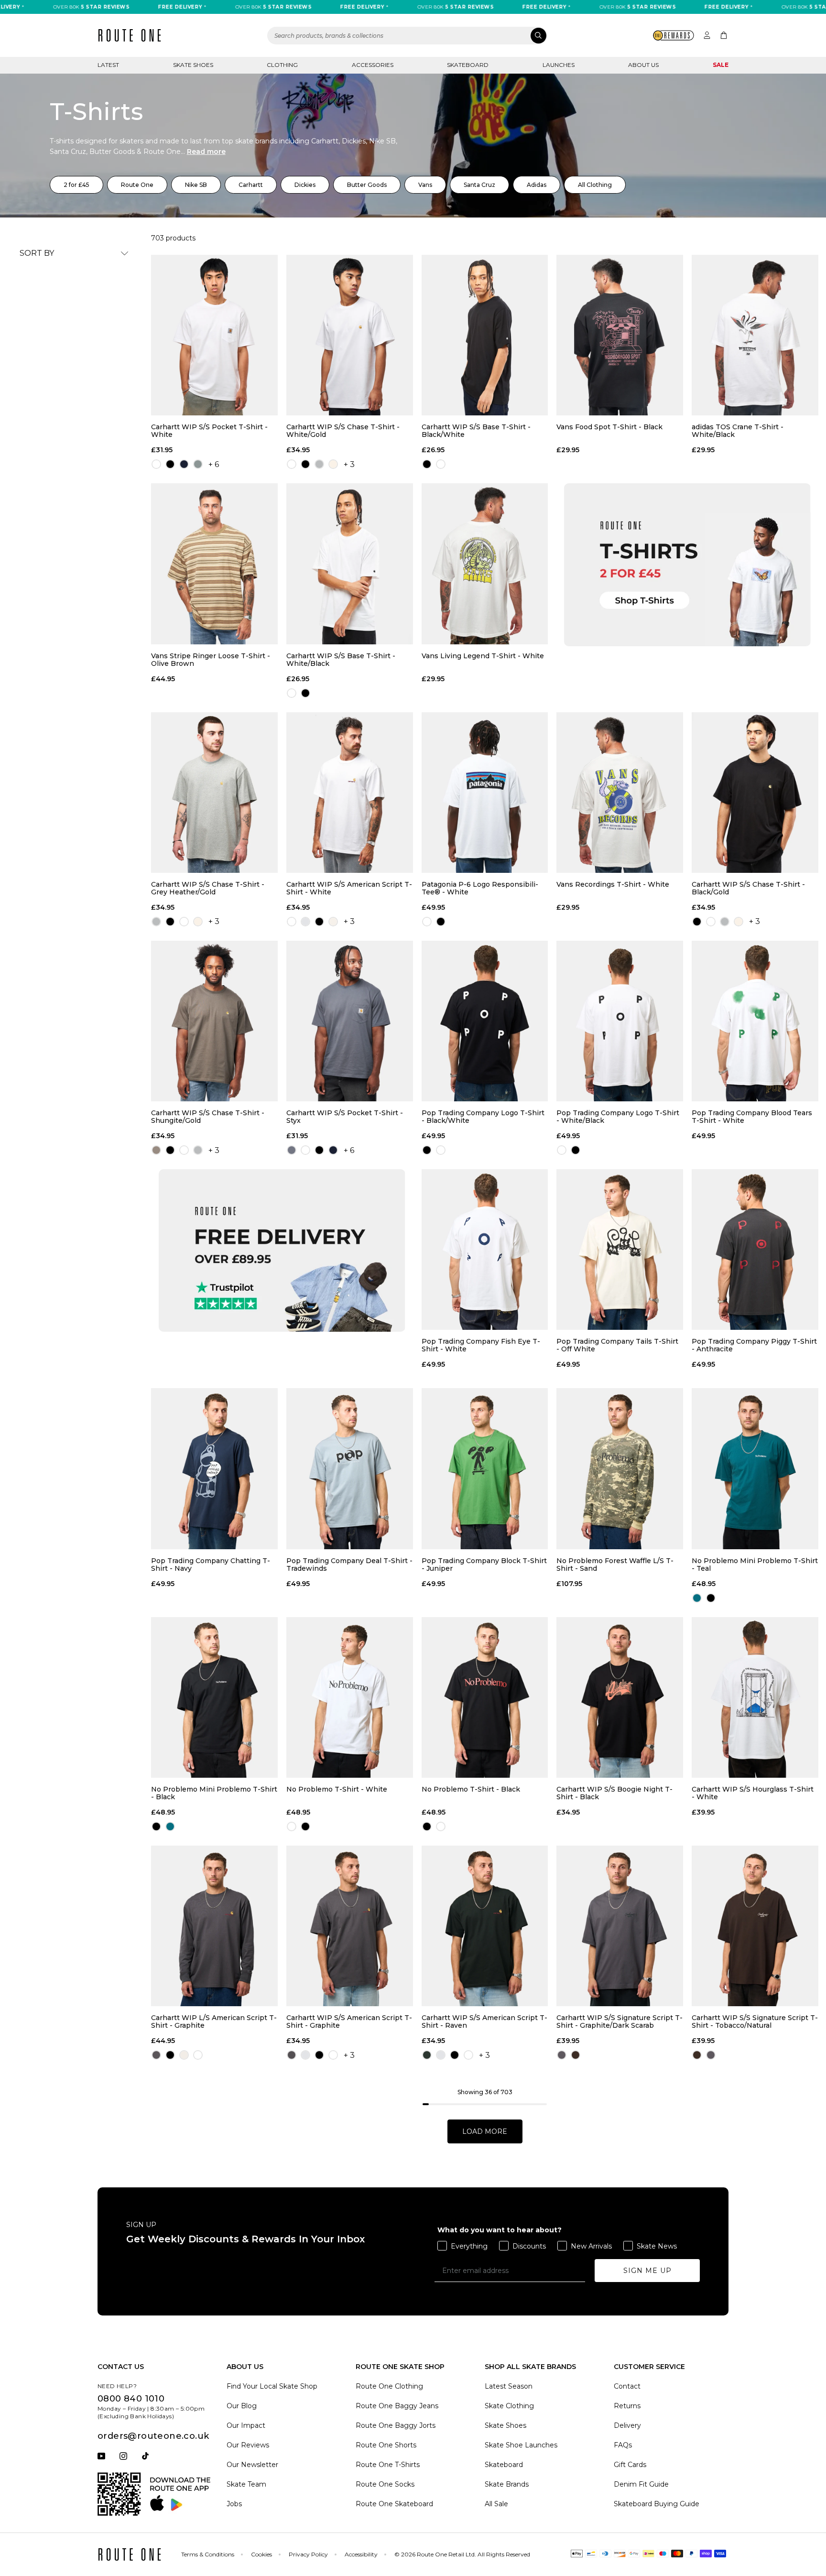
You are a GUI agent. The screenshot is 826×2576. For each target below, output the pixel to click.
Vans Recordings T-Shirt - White (613, 885)
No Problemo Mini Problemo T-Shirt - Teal (755, 1565)
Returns (627, 2406)
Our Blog (242, 2406)
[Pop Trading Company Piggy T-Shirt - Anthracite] (755, 1250)
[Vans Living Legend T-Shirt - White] (485, 564)
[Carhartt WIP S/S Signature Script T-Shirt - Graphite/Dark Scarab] (620, 1926)
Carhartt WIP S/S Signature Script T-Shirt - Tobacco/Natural (755, 2022)
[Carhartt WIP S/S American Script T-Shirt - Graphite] (350, 1926)
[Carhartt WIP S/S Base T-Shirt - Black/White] (485, 335)
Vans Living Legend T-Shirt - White (483, 656)
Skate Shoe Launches (521, 2445)
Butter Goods (367, 185)
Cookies (261, 2554)
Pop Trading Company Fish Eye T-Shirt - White (481, 1345)
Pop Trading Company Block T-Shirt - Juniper (484, 1565)
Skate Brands (507, 2484)
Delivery (627, 2425)
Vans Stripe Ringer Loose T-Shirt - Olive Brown (211, 660)
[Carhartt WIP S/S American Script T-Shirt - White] (350, 793)
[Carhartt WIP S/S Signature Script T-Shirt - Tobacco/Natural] (755, 1926)
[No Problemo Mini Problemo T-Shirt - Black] (214, 1697)
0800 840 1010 (131, 2399)
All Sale (496, 2504)
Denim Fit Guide (641, 2484)
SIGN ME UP (647, 2271)
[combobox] (407, 36)
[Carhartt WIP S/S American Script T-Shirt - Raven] (485, 1926)
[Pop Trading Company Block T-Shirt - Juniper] (485, 1468)
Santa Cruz (479, 185)
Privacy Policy (308, 2554)
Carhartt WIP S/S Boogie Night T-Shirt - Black (614, 1793)
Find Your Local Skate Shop (272, 2386)
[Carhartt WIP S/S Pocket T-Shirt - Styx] (350, 1021)
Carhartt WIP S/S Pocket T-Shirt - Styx (345, 1117)
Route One (137, 185)
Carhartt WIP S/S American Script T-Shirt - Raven (484, 2022)
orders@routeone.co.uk (153, 2436)
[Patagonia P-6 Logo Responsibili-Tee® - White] (485, 793)
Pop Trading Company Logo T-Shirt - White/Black (618, 1117)
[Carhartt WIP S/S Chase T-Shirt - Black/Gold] (755, 793)
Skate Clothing (509, 2406)
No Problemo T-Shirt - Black (471, 1789)
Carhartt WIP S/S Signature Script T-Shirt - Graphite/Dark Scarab (619, 2022)
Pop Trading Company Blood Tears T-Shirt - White (752, 1117)
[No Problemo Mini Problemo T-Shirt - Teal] (755, 1468)
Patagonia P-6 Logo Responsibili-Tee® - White (480, 888)
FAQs (623, 2445)
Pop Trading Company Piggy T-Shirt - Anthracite (754, 1345)
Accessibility (361, 2554)
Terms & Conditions (208, 2554)
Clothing (282, 65)
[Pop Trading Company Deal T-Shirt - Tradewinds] (350, 1468)
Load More (485, 2131)
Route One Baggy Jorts (396, 2425)
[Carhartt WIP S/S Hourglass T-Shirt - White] (755, 1697)
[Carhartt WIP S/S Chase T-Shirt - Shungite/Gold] (214, 1021)
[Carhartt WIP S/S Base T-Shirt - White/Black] (350, 564)
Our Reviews (248, 2445)
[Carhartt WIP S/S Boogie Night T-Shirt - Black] (620, 1697)
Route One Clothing (389, 2386)
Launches (559, 65)
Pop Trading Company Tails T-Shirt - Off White (617, 1345)
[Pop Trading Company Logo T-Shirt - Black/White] (485, 1021)
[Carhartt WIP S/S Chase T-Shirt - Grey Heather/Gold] (214, 793)
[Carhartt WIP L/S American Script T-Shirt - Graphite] (214, 1926)
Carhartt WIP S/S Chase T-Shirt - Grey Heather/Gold (208, 888)
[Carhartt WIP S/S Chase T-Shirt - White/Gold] (350, 335)
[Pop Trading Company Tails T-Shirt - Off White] (620, 1250)
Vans (425, 185)
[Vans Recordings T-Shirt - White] (620, 793)
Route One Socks (385, 2484)
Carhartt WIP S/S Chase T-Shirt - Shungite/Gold (208, 1117)
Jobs (234, 2504)
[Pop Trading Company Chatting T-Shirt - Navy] (214, 1468)
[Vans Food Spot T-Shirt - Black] (620, 335)
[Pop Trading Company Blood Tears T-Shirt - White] (755, 1021)
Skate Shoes (193, 65)
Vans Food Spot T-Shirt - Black (609, 427)
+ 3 (349, 464)
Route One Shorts (386, 2445)
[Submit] (538, 36)
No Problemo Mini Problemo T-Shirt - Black (214, 1793)
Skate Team (246, 2484)
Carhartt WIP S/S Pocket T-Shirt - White (209, 431)
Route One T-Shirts (388, 2465)
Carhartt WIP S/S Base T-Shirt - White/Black (341, 660)
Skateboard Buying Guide (657, 2504)
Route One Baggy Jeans (397, 2406)
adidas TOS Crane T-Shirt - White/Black (738, 431)
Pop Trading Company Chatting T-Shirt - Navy (211, 1565)
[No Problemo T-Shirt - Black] (485, 1697)
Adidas (537, 185)
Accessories (373, 65)
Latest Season (509, 2386)
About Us (643, 65)
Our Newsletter (252, 2465)
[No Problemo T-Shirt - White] (350, 1697)
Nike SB (196, 185)
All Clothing (595, 185)
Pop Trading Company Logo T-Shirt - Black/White (483, 1117)
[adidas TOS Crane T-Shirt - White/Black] (755, 335)
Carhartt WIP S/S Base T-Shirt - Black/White (476, 431)
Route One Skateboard (394, 2504)
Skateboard (468, 65)
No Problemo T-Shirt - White (337, 1789)
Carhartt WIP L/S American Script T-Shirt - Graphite (214, 2022)
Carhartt (251, 185)
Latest (108, 65)
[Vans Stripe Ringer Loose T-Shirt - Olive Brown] (214, 564)
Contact (627, 2386)
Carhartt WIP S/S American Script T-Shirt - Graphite (349, 2022)
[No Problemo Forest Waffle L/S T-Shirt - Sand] (620, 1468)
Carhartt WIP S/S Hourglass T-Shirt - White (753, 1793)
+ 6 (214, 464)
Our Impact (246, 2425)
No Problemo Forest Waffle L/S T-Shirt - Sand (615, 1565)
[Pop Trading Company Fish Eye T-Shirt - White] (485, 1250)
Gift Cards (630, 2465)
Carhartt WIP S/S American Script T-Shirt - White (349, 888)
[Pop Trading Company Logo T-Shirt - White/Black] (620, 1021)
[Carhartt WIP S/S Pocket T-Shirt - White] (214, 335)
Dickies (305, 185)
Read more (206, 152)
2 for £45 (76, 185)
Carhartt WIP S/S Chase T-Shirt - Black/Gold (748, 888)
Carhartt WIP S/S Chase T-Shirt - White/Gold (343, 431)
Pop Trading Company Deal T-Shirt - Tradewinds (349, 1565)
